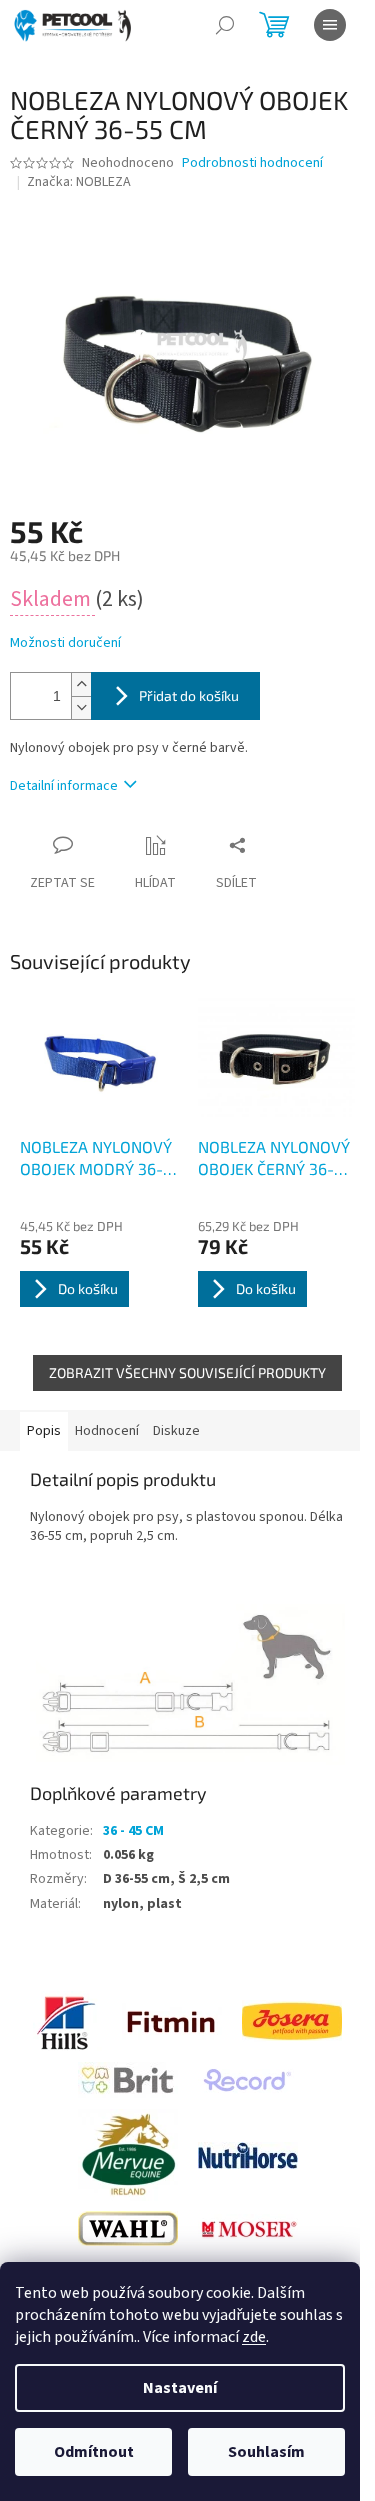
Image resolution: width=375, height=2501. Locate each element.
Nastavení (180, 2388)
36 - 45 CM (133, 1831)
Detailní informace (64, 786)
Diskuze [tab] (176, 1431)
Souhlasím (266, 2452)
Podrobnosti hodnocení (252, 163)
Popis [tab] (44, 1431)
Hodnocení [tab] (107, 1431)
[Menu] (330, 25)
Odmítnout (94, 2452)
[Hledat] (225, 25)
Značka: (79, 182)
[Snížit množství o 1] (81, 707)
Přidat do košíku (189, 695)
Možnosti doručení (65, 643)
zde (254, 2337)
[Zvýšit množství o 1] (81, 684)
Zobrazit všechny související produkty (187, 1372)
